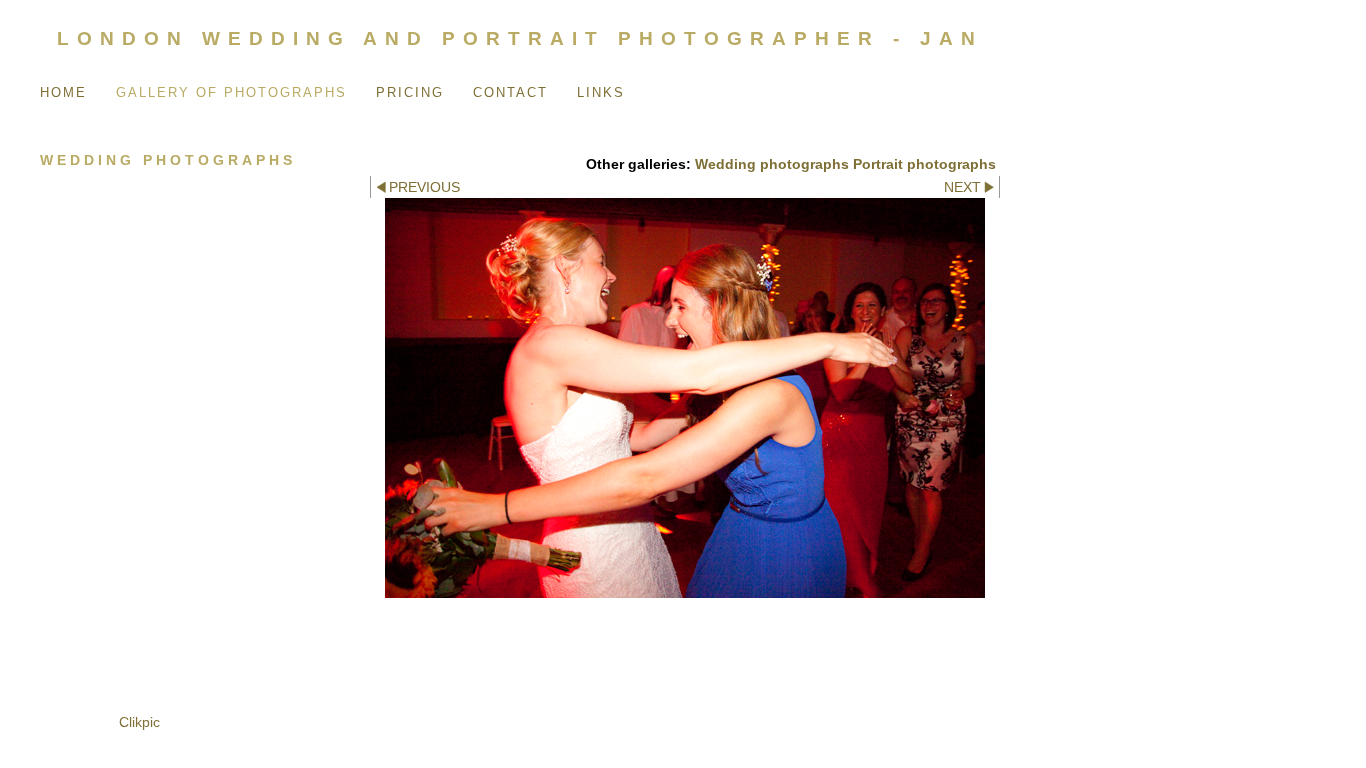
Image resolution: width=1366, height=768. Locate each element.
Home (63, 92)
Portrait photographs (924, 164)
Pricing (410, 92)
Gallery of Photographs (231, 92)
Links (601, 92)
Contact (510, 92)
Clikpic (139, 722)
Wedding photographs (772, 164)
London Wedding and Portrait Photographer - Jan (520, 38)
